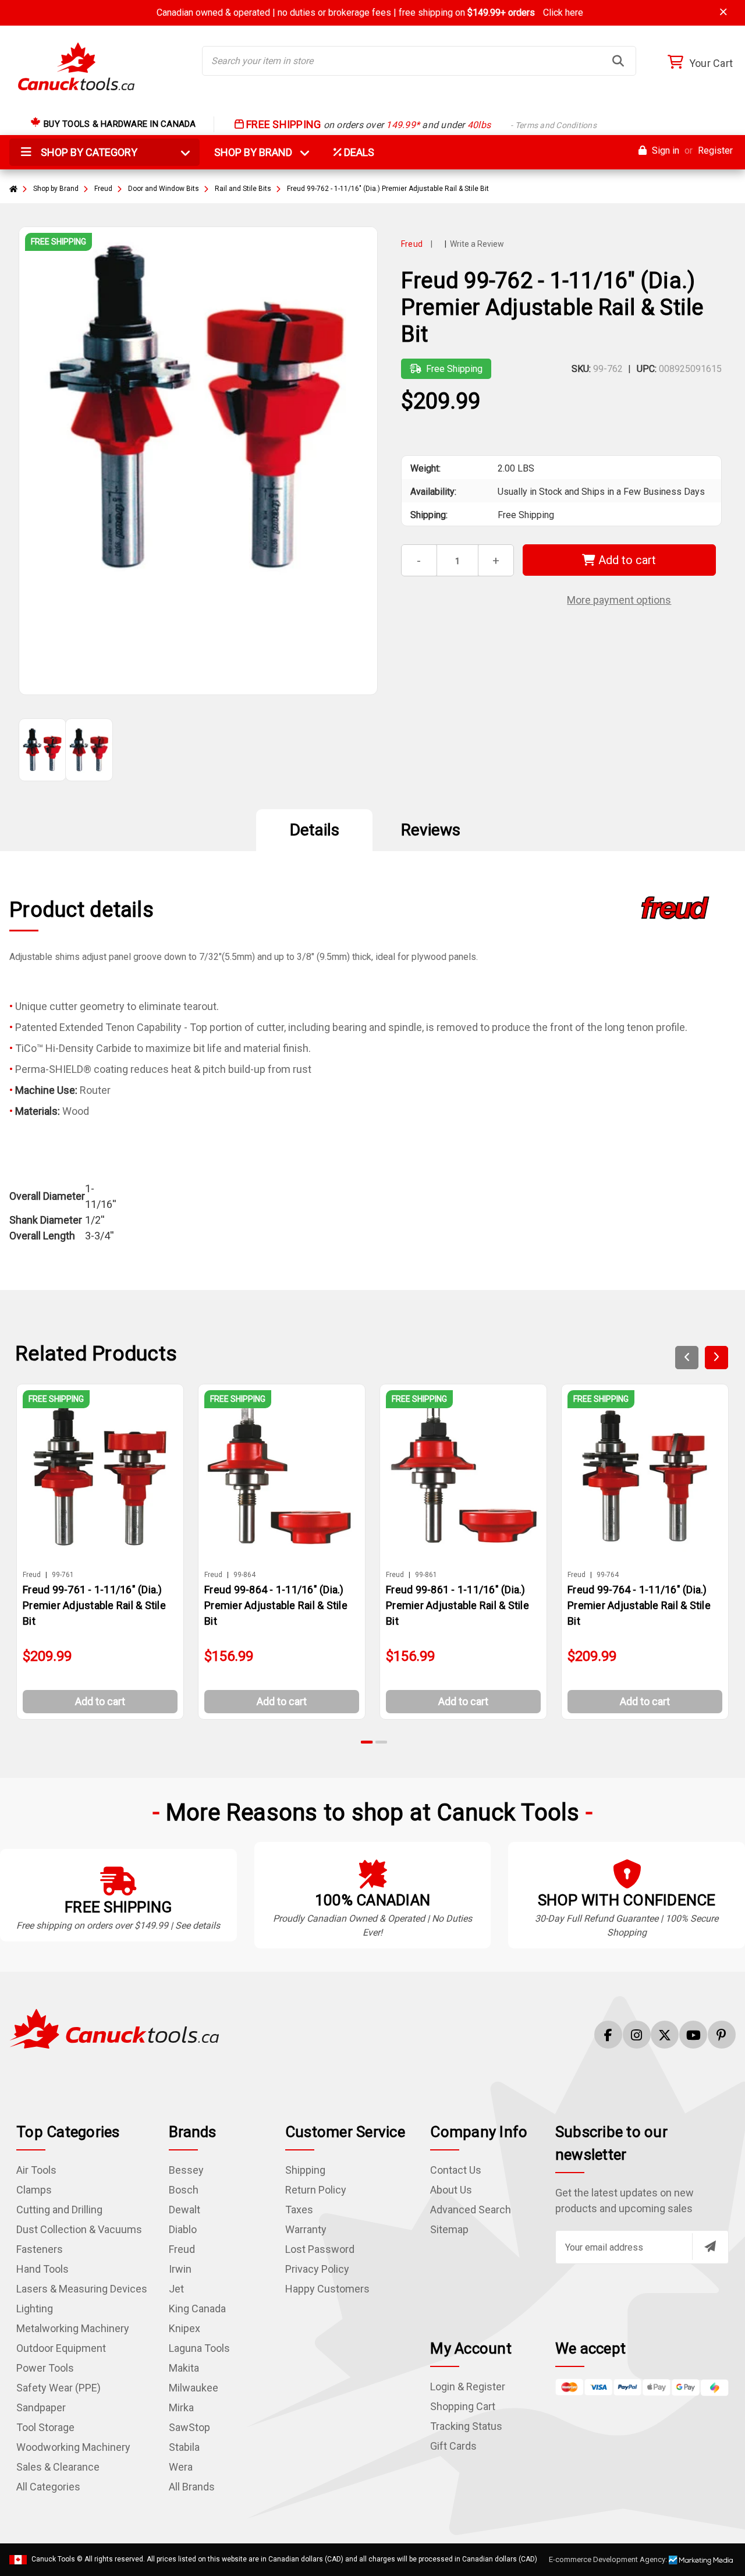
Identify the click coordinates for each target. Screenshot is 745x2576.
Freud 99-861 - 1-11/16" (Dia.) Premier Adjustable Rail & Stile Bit (457, 1605)
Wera (181, 2467)
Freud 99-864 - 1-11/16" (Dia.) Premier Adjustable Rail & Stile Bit (276, 1605)
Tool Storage (45, 2427)
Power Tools (45, 2368)
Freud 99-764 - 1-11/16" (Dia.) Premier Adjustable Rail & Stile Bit (639, 1605)
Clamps (34, 2190)
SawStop (189, 2427)
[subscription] (710, 2247)
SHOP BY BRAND (260, 152)
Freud (182, 2249)
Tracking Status (466, 2426)
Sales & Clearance (58, 2467)
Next (716, 1358)
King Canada (197, 2309)
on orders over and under (420, 125)
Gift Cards (453, 2446)
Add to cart (626, 560)
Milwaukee (194, 2388)
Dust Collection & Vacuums (79, 2229)
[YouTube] (693, 2035)
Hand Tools (42, 2269)
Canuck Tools (53, 2559)
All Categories (48, 2487)
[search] (618, 61)
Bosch (184, 2190)
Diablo (183, 2229)
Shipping (305, 2170)
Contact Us (456, 2170)
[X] (665, 2035)
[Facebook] (608, 2035)
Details (315, 830)
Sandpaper (41, 2407)
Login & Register (468, 2387)
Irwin (180, 2269)
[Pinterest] (722, 2035)
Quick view (105, 1476)
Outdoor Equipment (61, 2348)
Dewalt (185, 2210)
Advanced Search (471, 2210)
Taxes (299, 2210)
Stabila (184, 2447)
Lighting (35, 2309)
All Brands (192, 2487)
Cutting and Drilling (59, 2210)
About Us (451, 2190)
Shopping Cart (463, 2406)
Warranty (306, 2229)
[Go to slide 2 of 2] (381, 1742)
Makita (184, 2368)
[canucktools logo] (114, 2028)
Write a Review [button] (477, 244)
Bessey (186, 2170)
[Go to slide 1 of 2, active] (367, 1742)
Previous (687, 1358)
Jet (176, 2289)
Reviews (431, 830)
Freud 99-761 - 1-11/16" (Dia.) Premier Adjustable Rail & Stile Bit (94, 1605)
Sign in (664, 150)
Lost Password (320, 2249)
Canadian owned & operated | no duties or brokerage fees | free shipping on (370, 13)
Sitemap (449, 2229)
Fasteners (40, 2249)
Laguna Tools (199, 2348)
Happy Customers (327, 2289)
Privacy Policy (317, 2269)
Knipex (185, 2328)
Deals (358, 152)
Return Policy (316, 2190)
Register (715, 150)
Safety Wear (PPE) (58, 2388)
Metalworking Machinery (73, 2328)
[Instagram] (637, 2035)
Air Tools (36, 2170)
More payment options (619, 600)
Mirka (181, 2407)
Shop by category (88, 152)
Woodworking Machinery (73, 2447)
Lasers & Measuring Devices (82, 2289)
